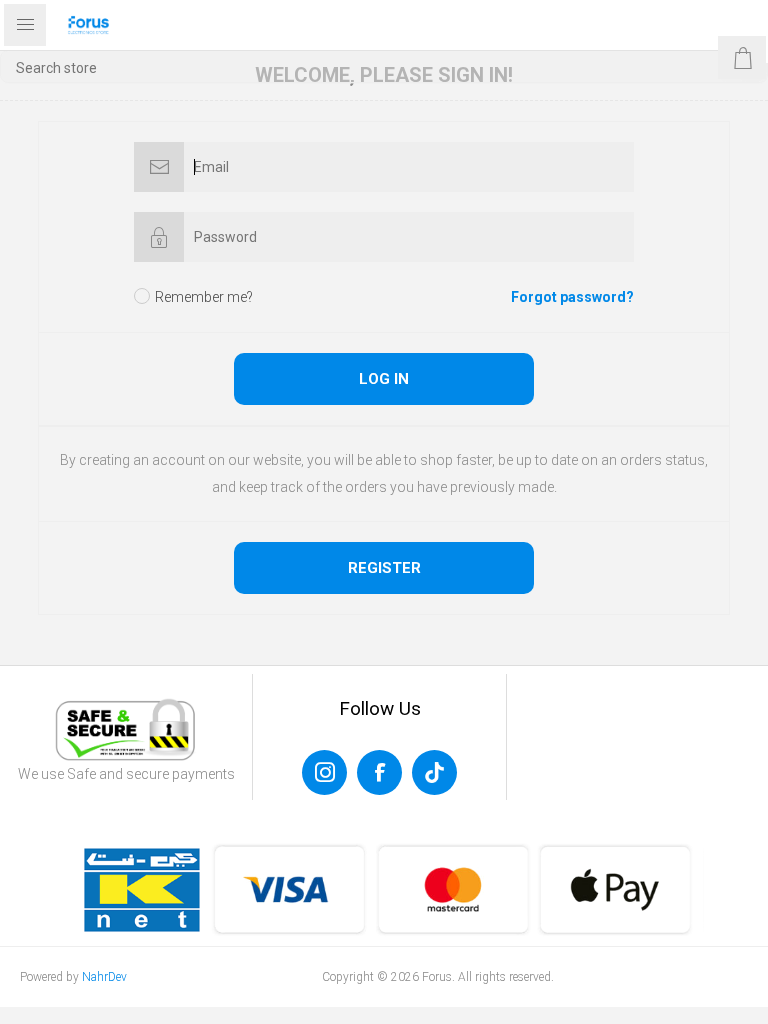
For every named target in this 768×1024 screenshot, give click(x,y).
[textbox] (384, 67)
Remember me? (204, 297)
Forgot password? (572, 297)
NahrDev (104, 977)
